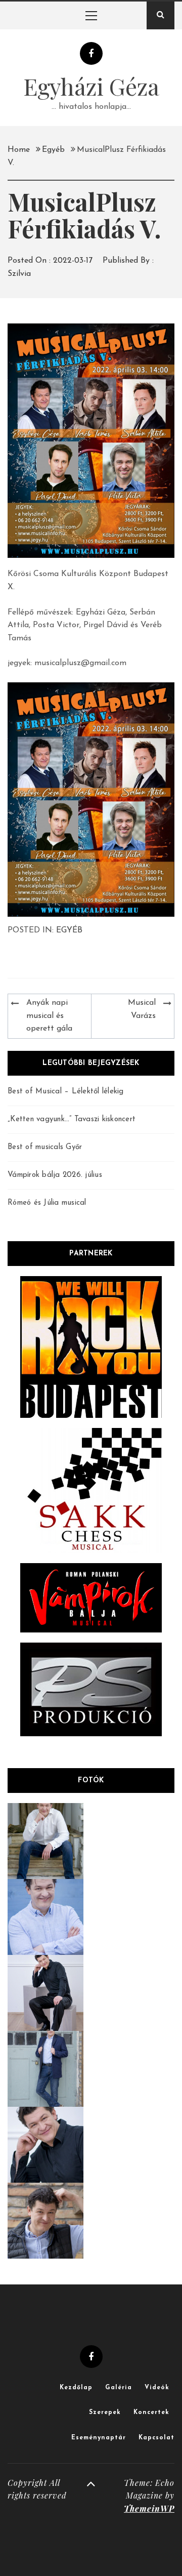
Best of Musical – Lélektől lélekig (66, 1092)
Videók (157, 2388)
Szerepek (105, 2413)
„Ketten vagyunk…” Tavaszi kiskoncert (72, 1119)
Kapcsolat (156, 2438)
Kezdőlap (76, 2388)
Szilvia (19, 274)
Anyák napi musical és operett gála (49, 1016)
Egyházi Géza (91, 86)
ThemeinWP (149, 2508)
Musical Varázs (142, 1009)
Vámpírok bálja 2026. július (55, 1175)
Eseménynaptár (99, 2438)
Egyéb (69, 930)
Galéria (119, 2388)
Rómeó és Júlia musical (47, 1203)
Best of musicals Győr (45, 1147)
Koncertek (151, 2413)
